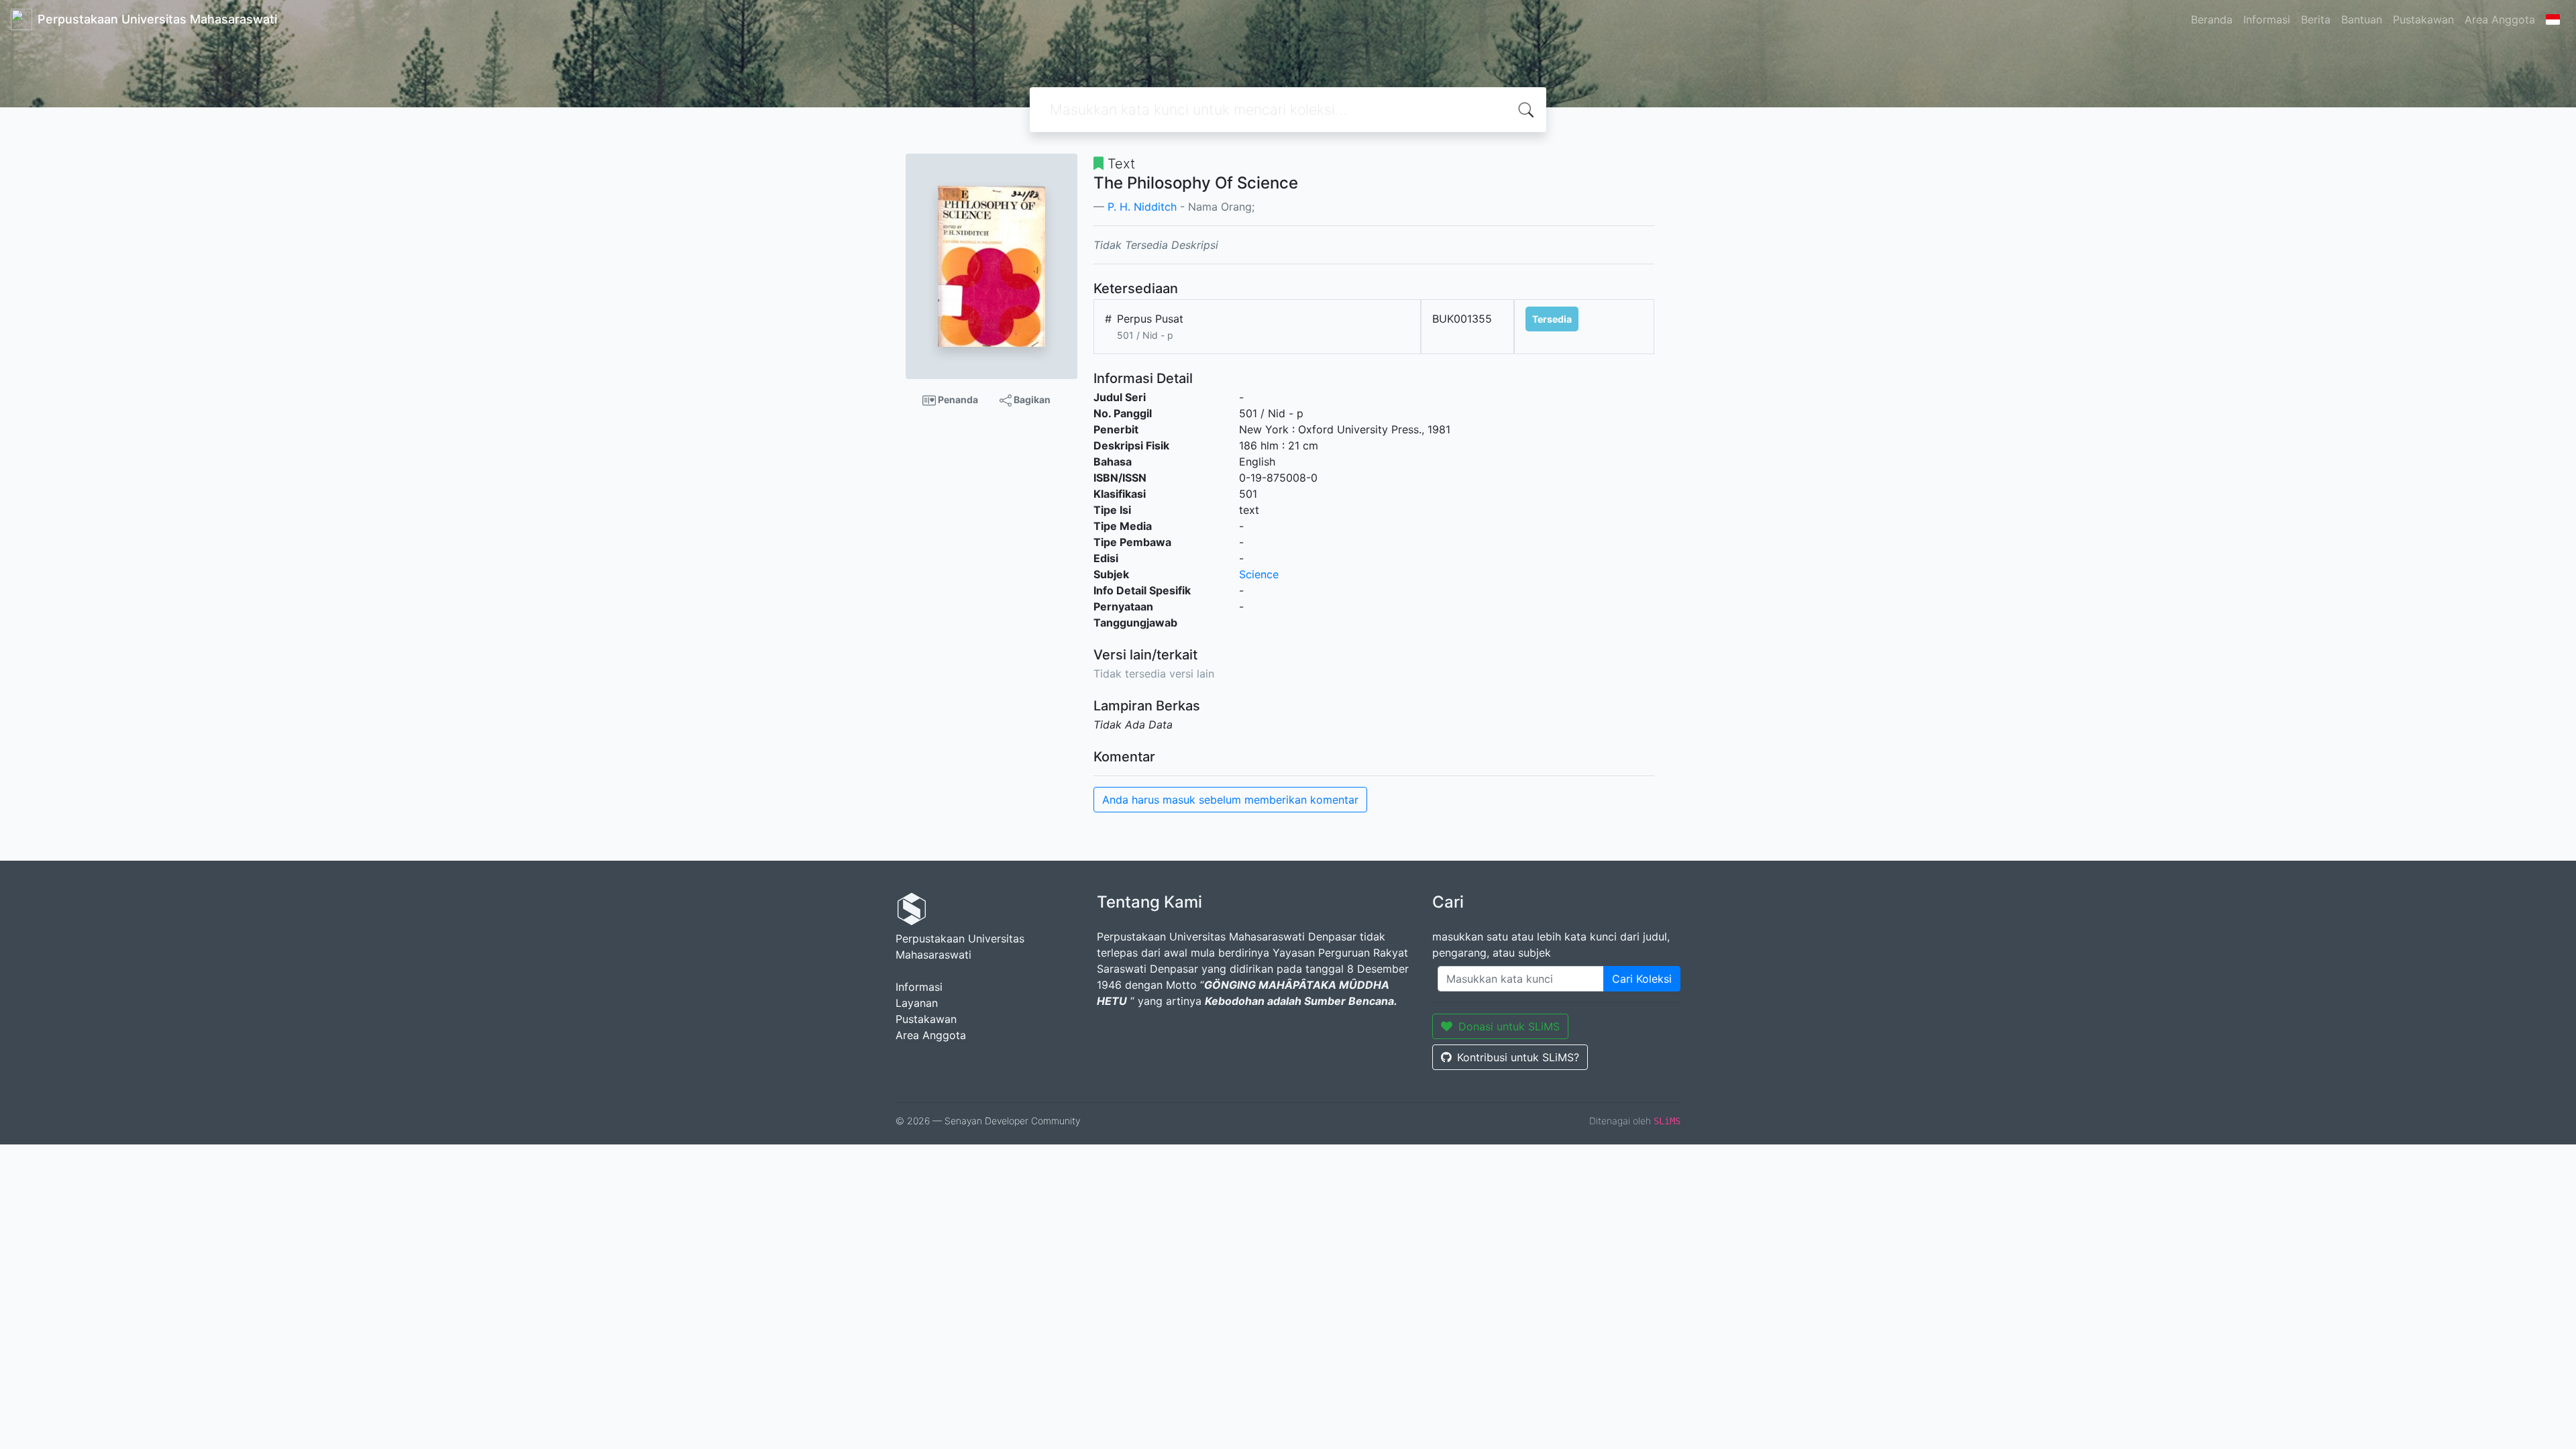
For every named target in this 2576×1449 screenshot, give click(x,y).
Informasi (2267, 19)
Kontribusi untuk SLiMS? (1518, 1057)
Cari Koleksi (1642, 979)
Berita (2316, 19)
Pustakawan (2423, 19)
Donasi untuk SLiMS (1509, 1026)
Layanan (917, 1003)
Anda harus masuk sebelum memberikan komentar (1230, 800)
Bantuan (2362, 19)
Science (1259, 574)
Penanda (957, 399)
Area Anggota (2500, 19)
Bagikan (1031, 399)
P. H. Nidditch (1142, 207)
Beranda (2212, 19)
